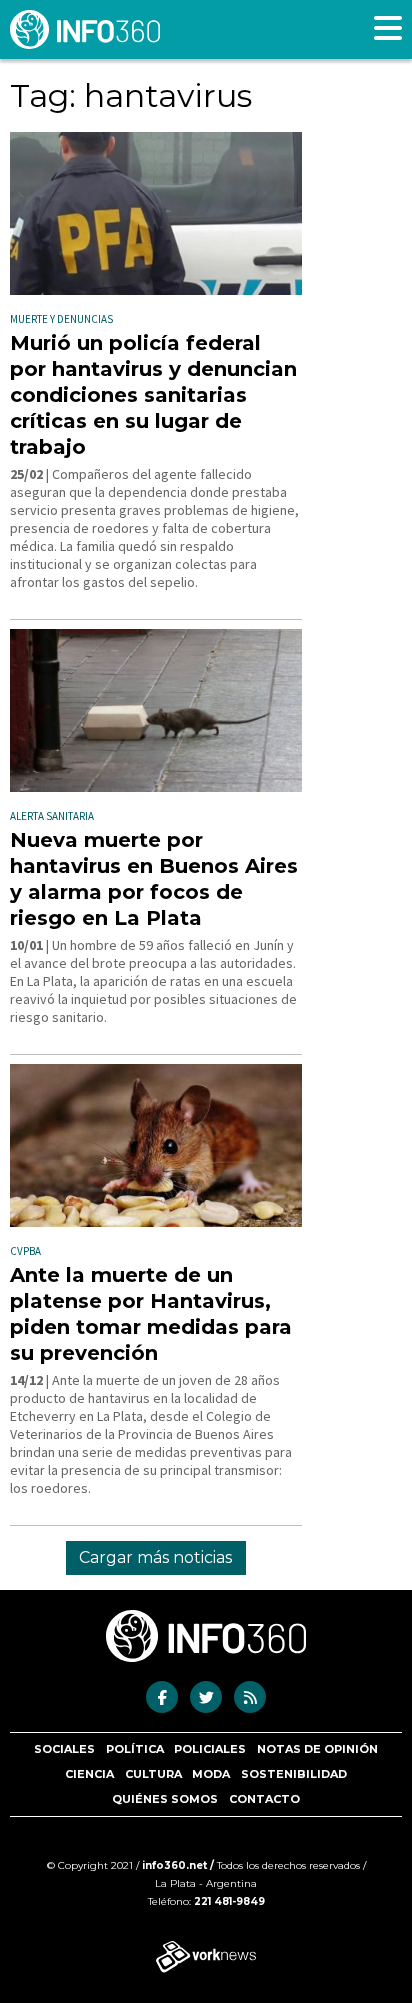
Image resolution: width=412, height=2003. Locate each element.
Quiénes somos (165, 1799)
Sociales (64, 1749)
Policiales (210, 1749)
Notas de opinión (317, 1749)
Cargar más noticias (155, 1557)
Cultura (153, 1774)
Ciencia (89, 1774)
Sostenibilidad (294, 1774)
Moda (211, 1774)
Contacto (264, 1799)
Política (135, 1749)
